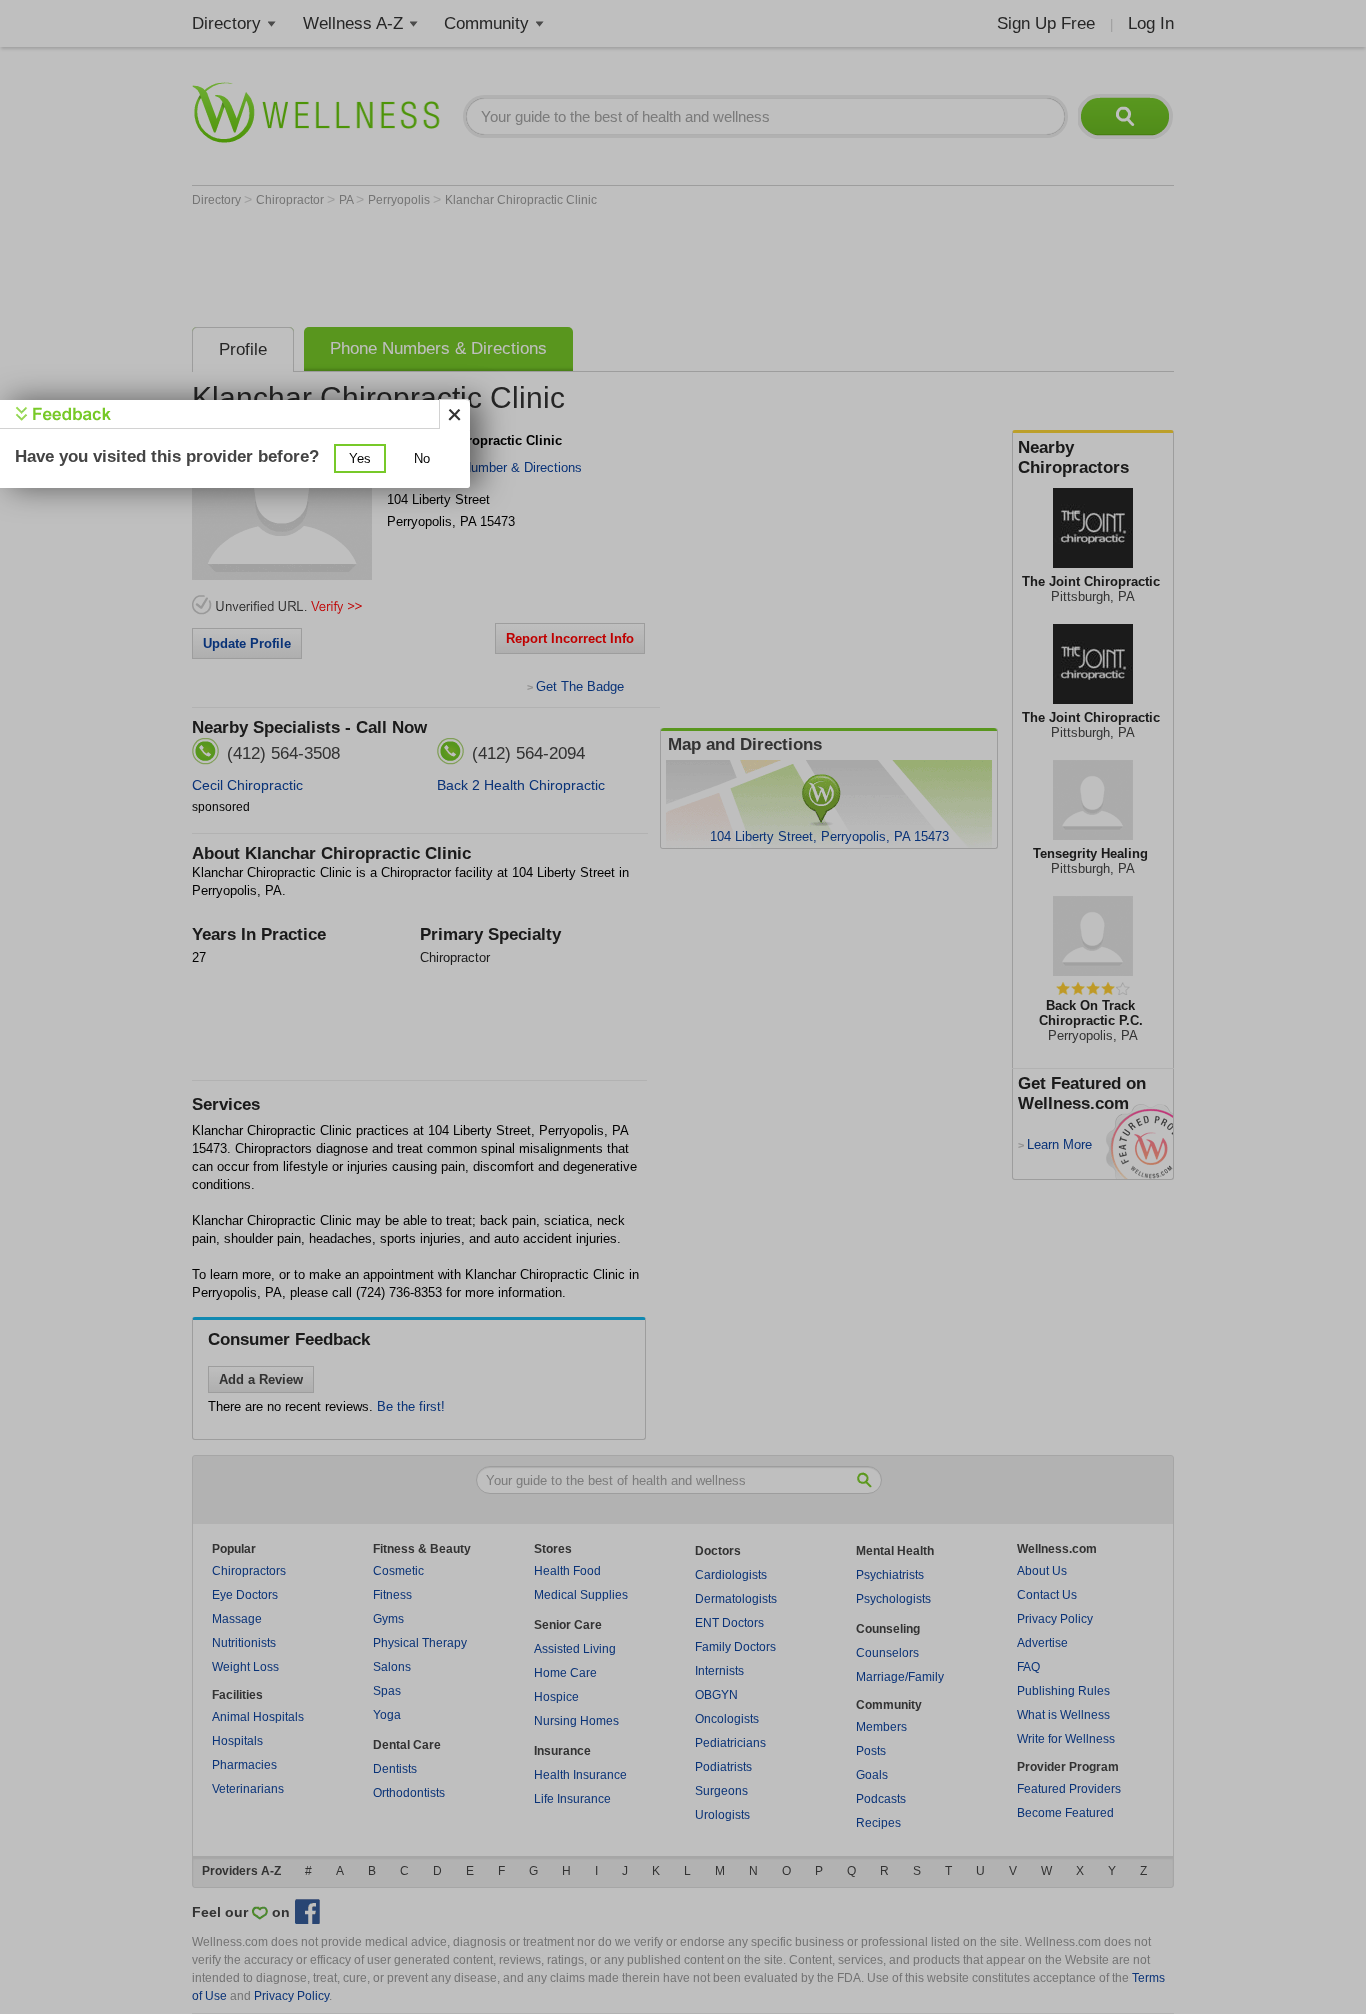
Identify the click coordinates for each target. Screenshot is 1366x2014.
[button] (360, 458)
